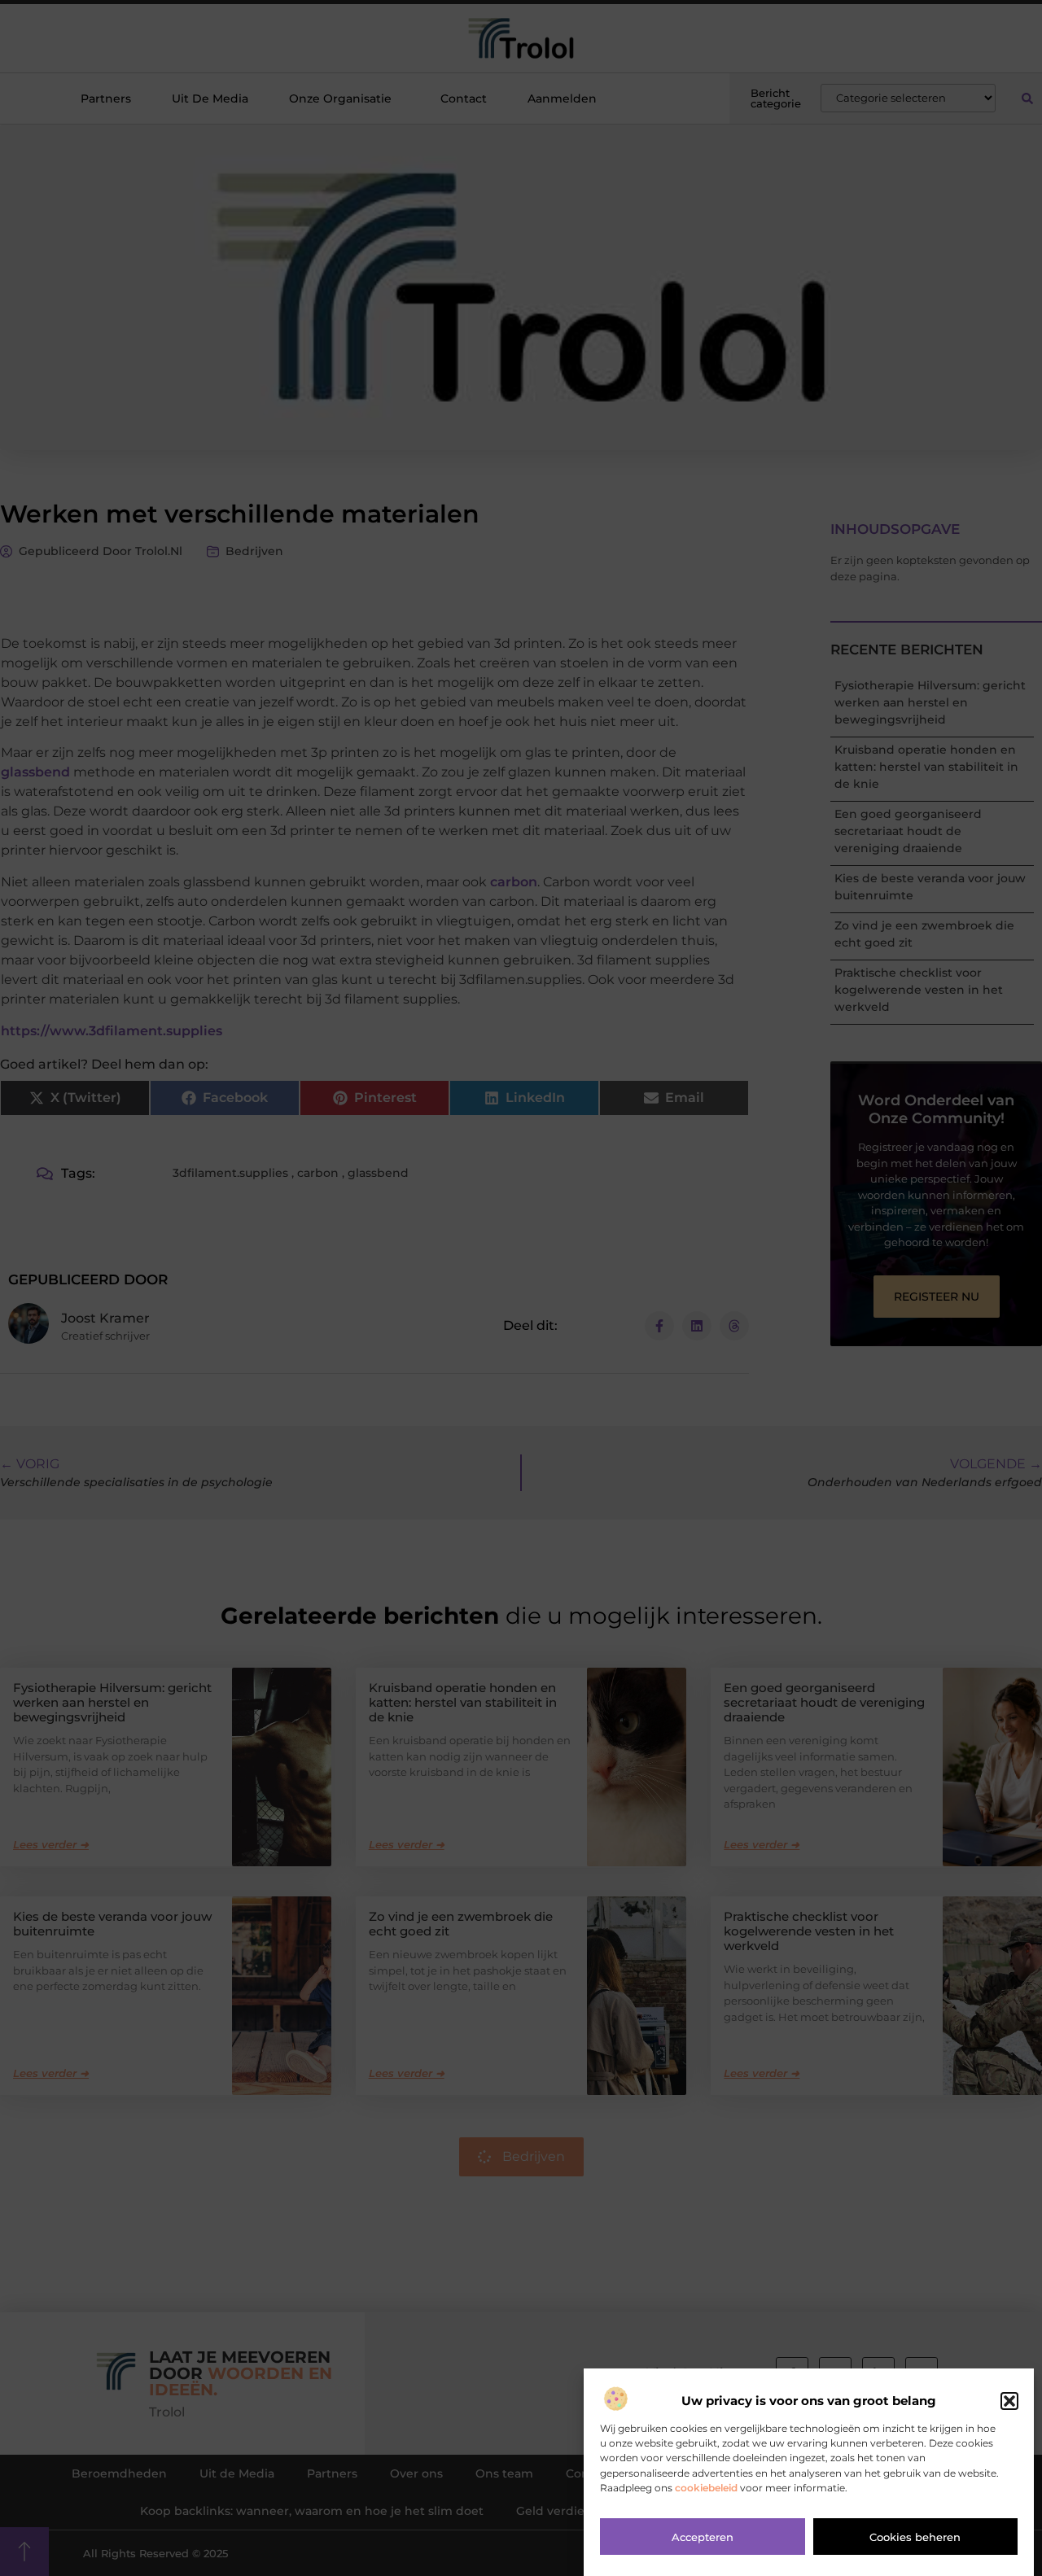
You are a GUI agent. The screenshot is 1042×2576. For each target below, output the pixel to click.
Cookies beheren (915, 2538)
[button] (1009, 2401)
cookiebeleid (706, 2488)
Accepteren (703, 2538)
